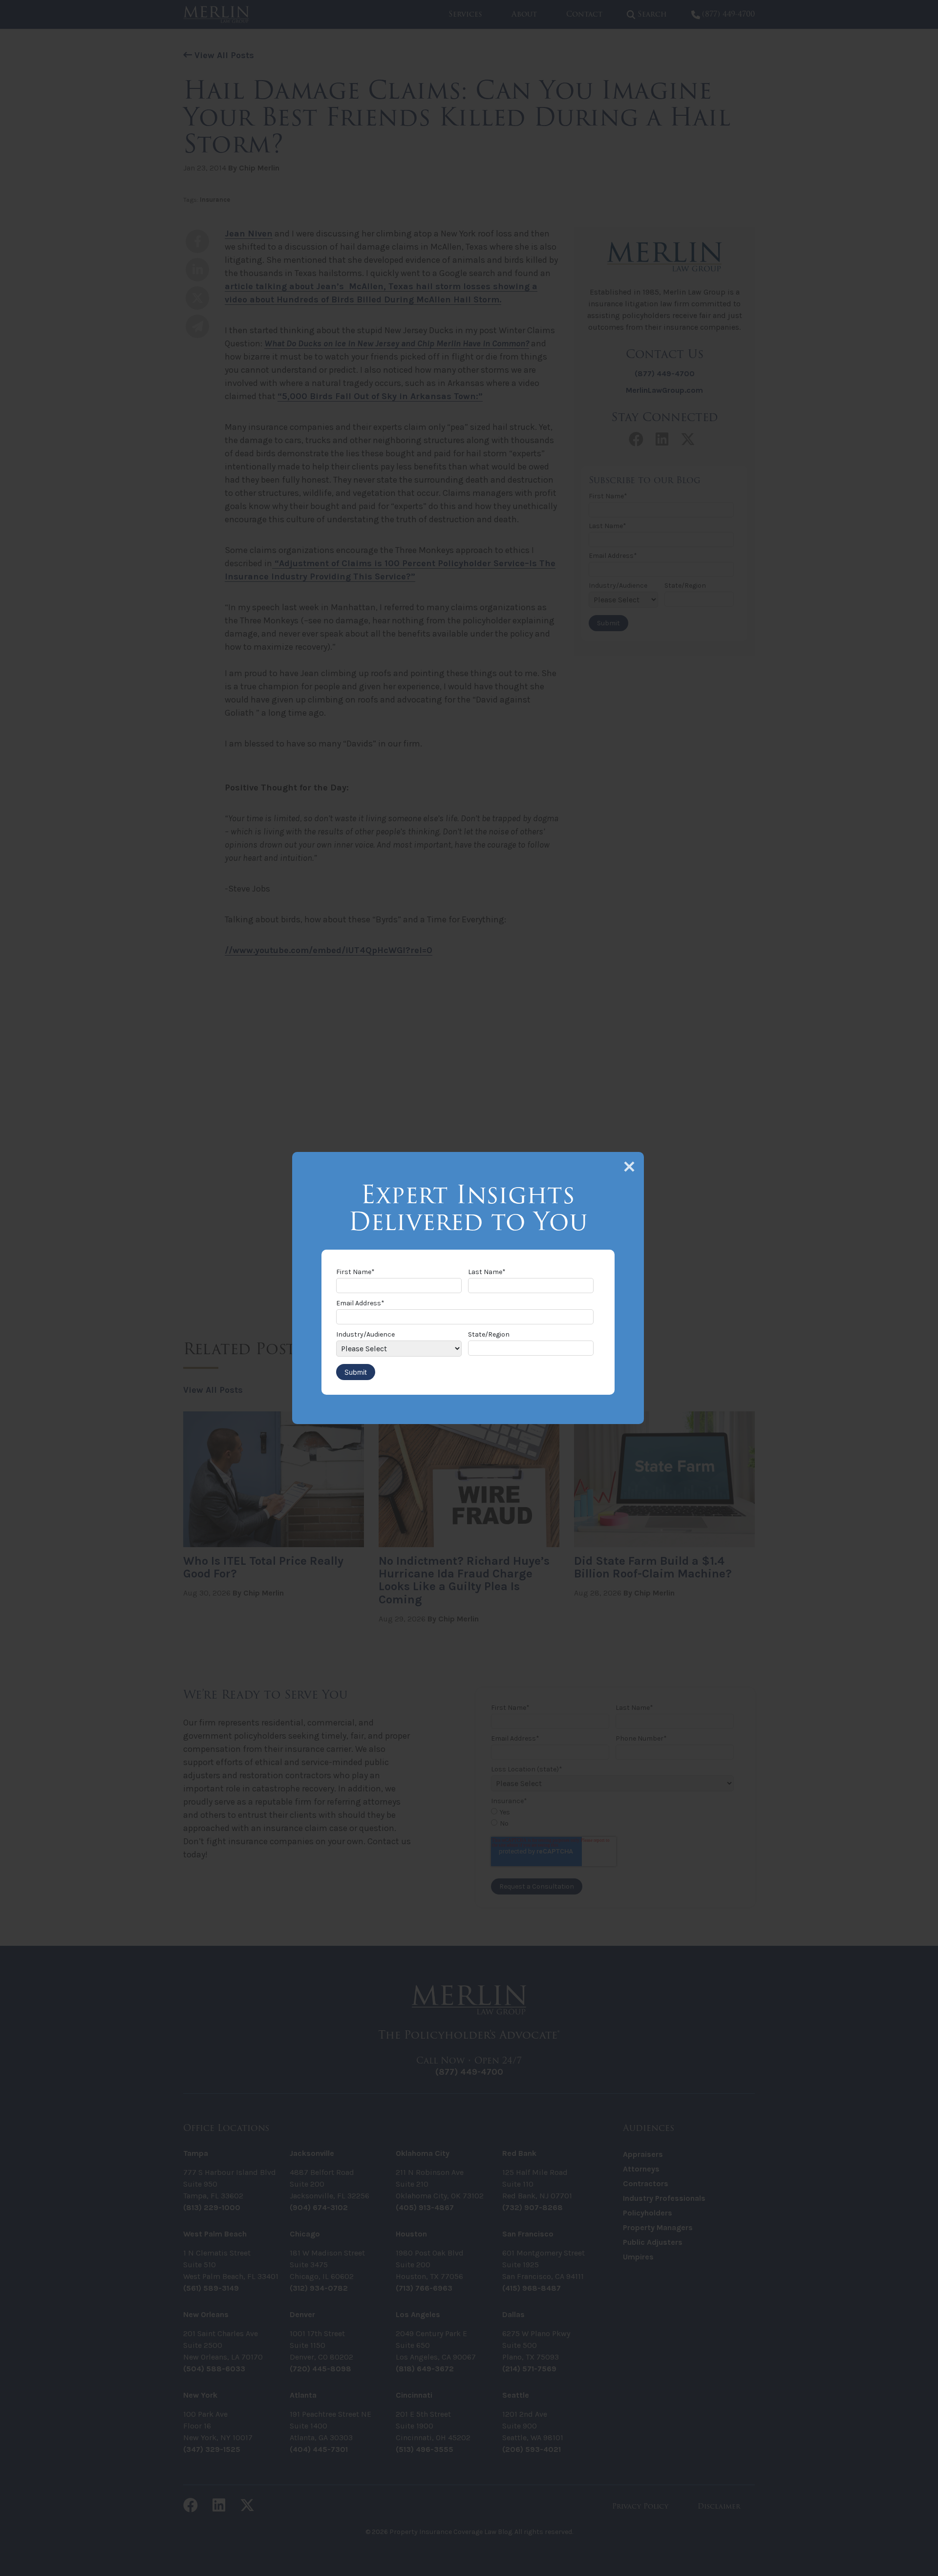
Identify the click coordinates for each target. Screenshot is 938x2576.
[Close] (629, 1167)
